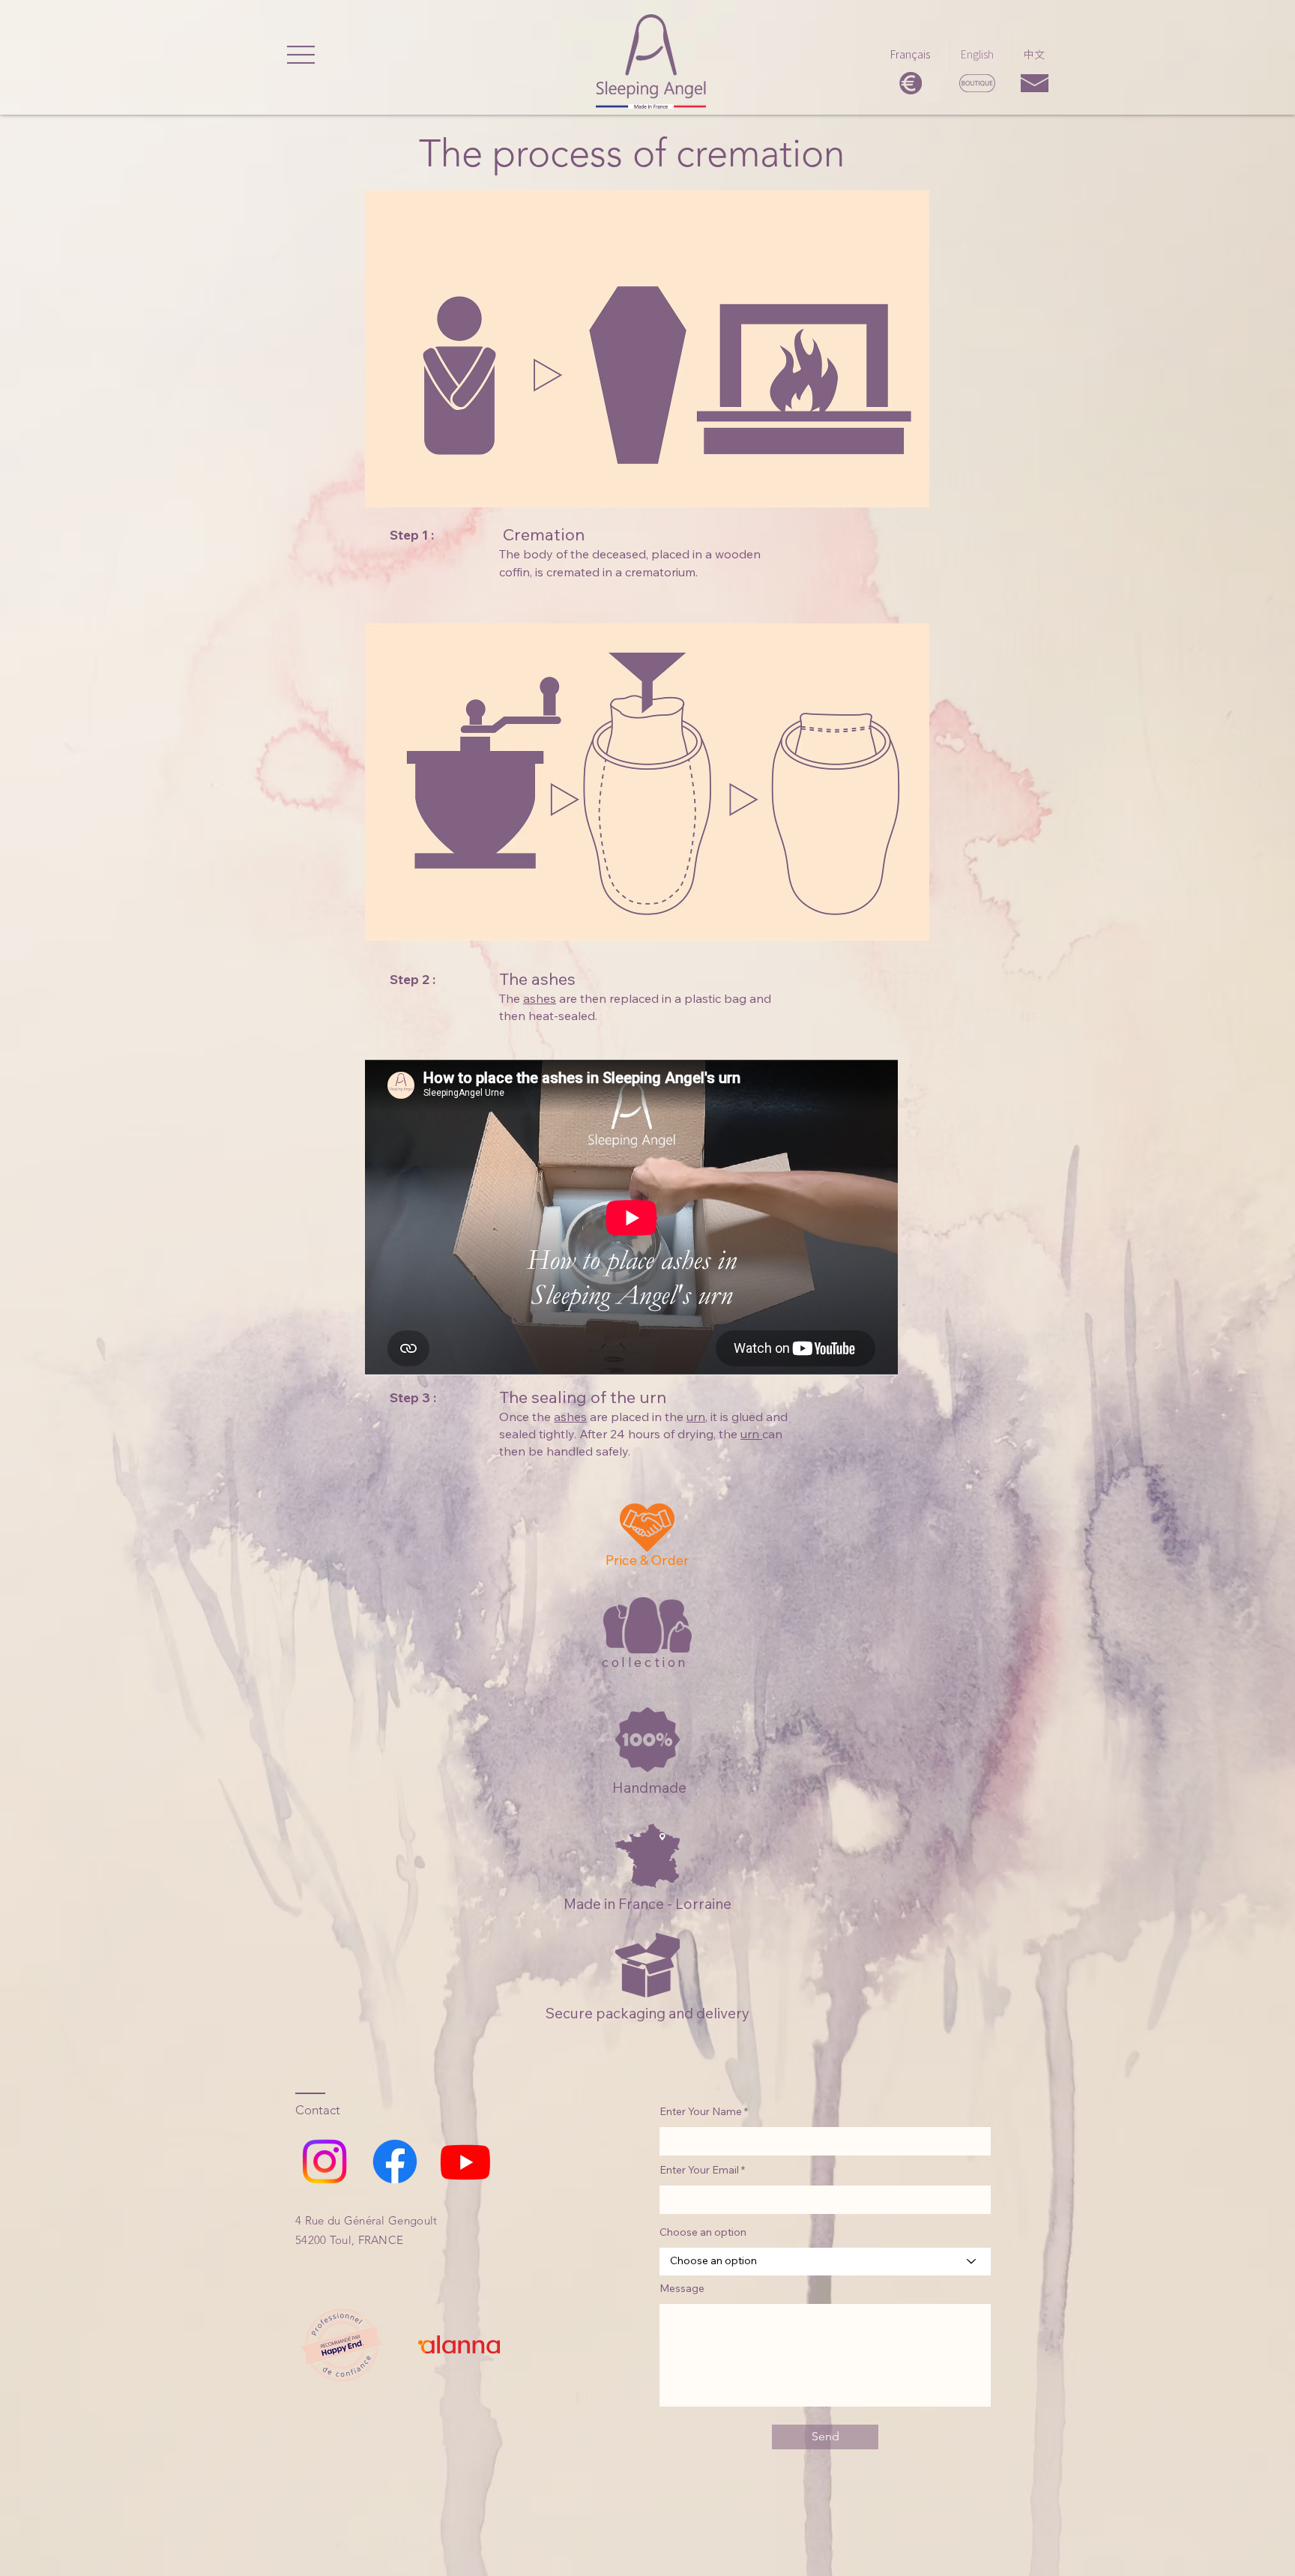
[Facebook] (395, 2162)
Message (682, 2288)
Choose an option (703, 2232)
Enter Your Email (699, 2170)
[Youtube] (465, 2162)
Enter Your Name (701, 2111)
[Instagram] (324, 2162)
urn (751, 1434)
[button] (301, 55)
